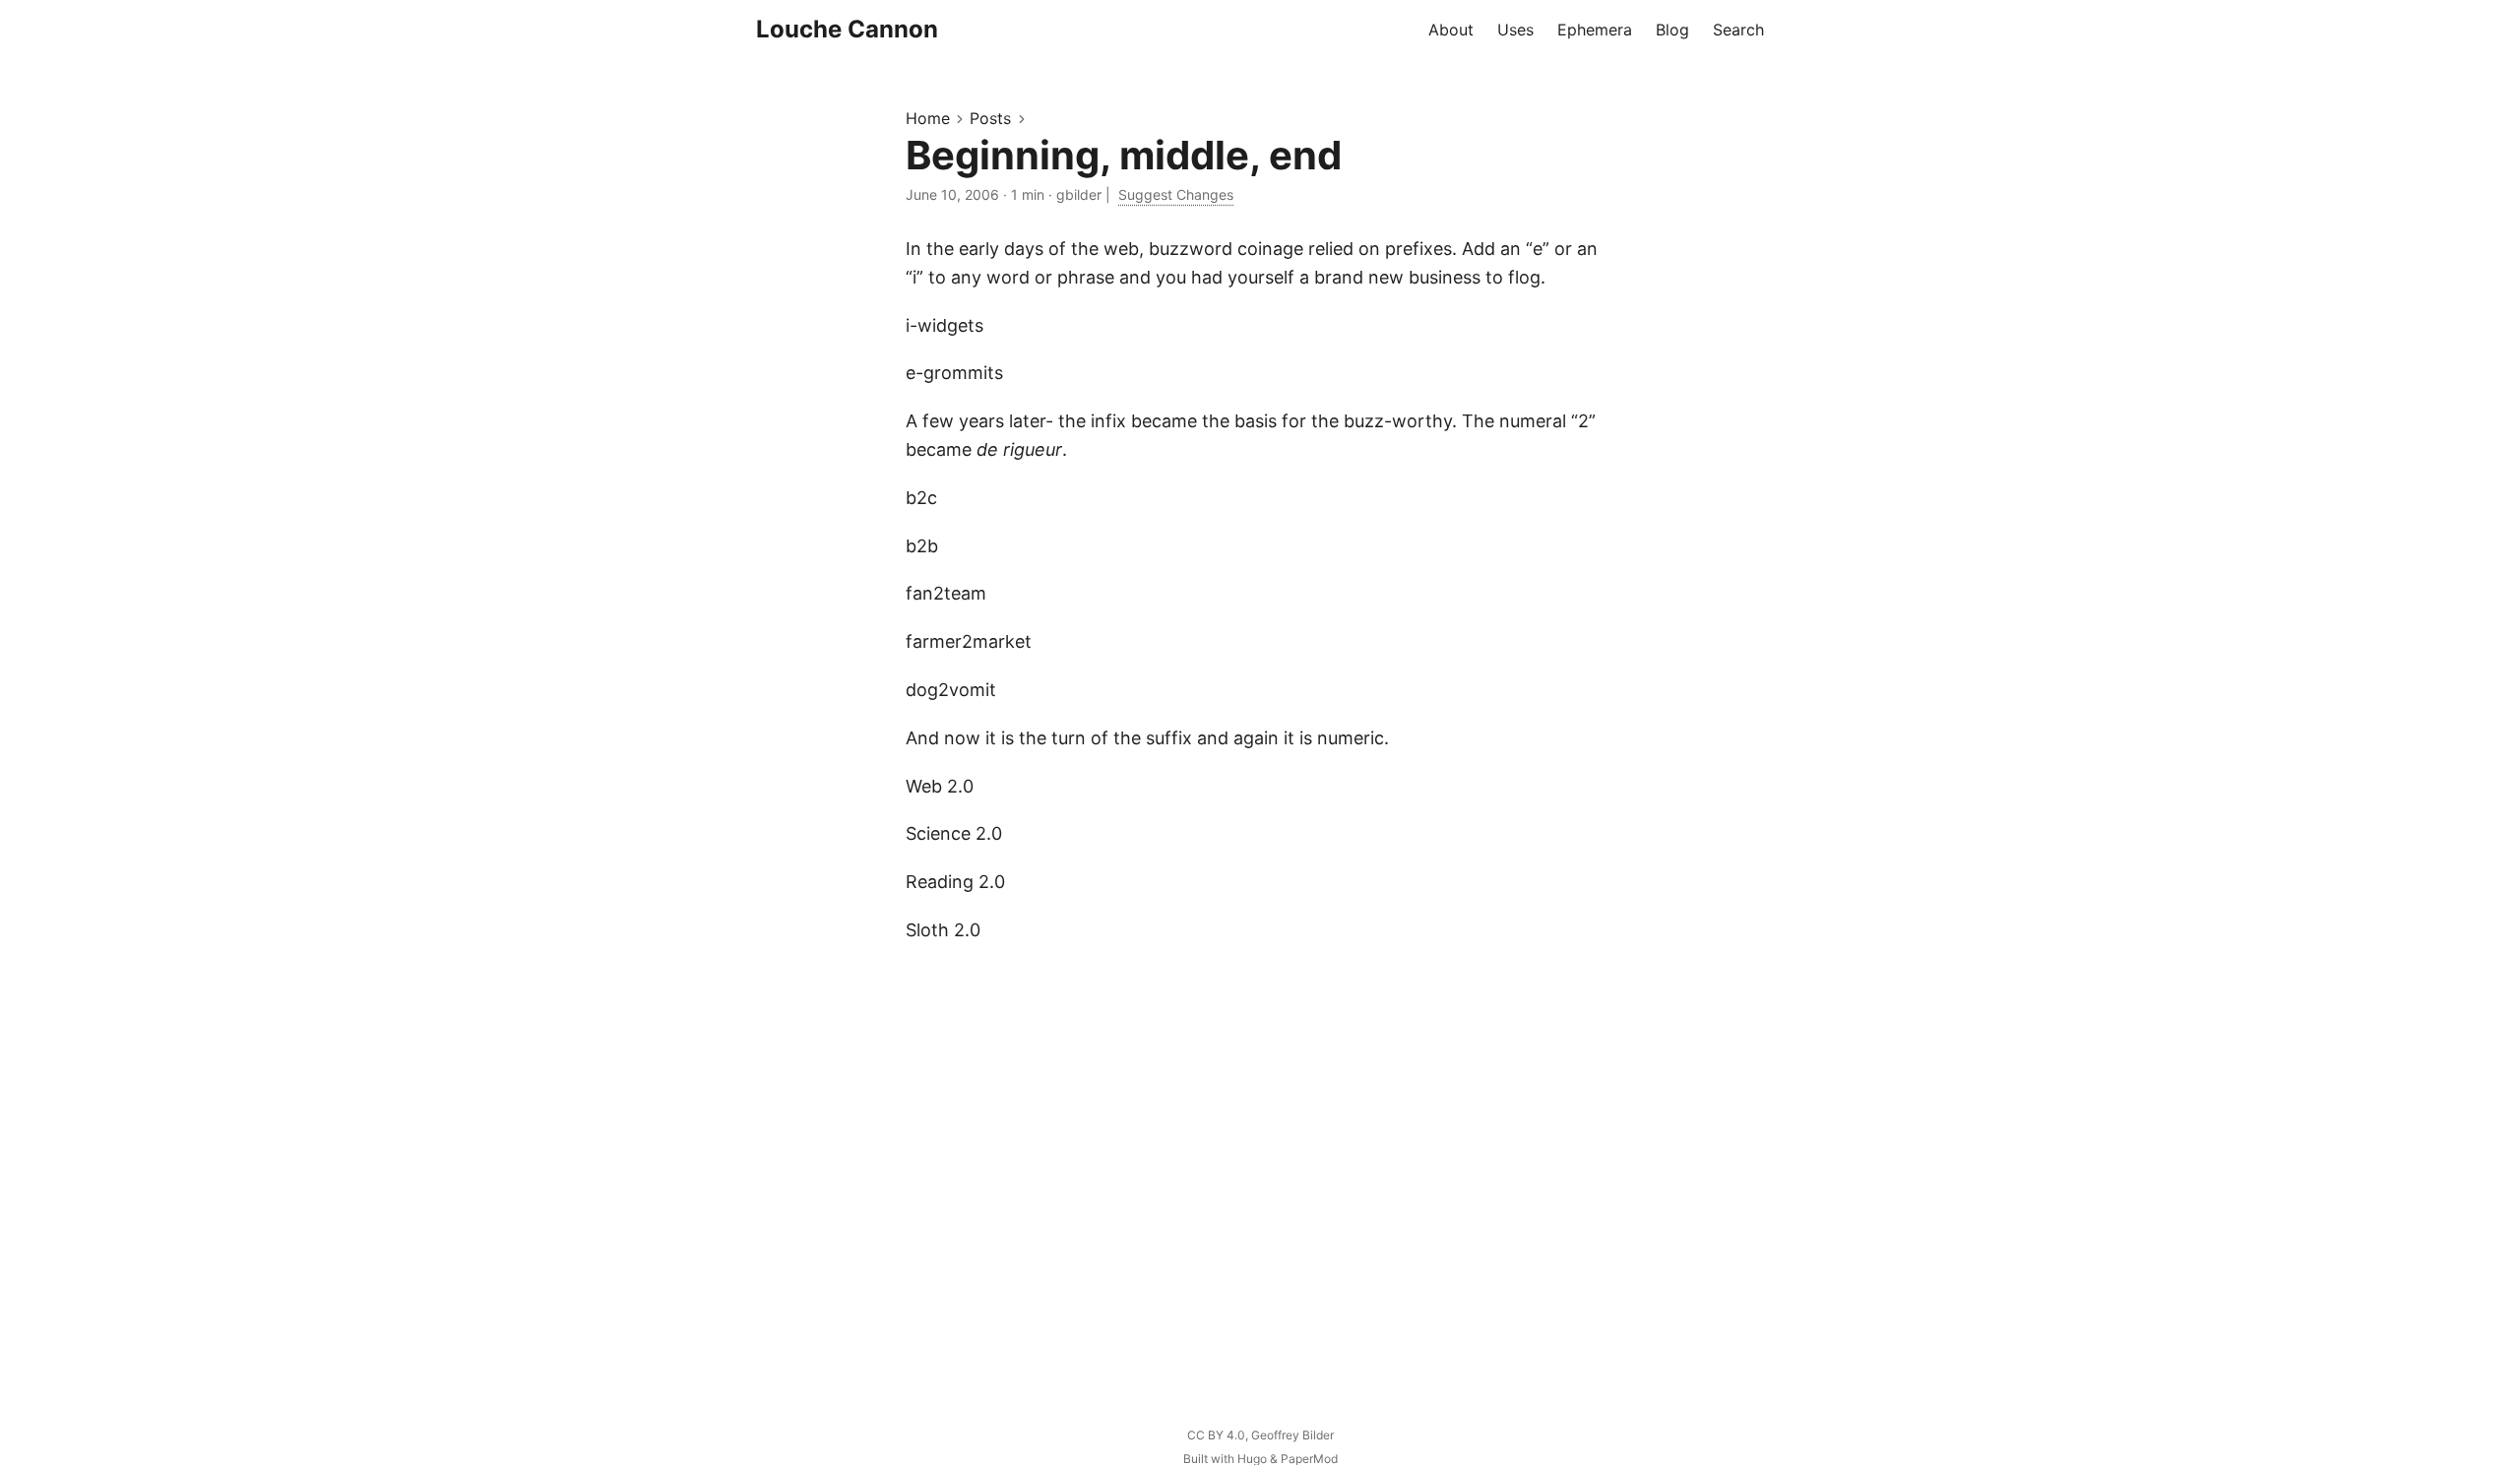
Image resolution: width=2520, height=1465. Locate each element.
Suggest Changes (1176, 194)
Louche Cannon (847, 29)
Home (928, 118)
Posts (990, 118)
